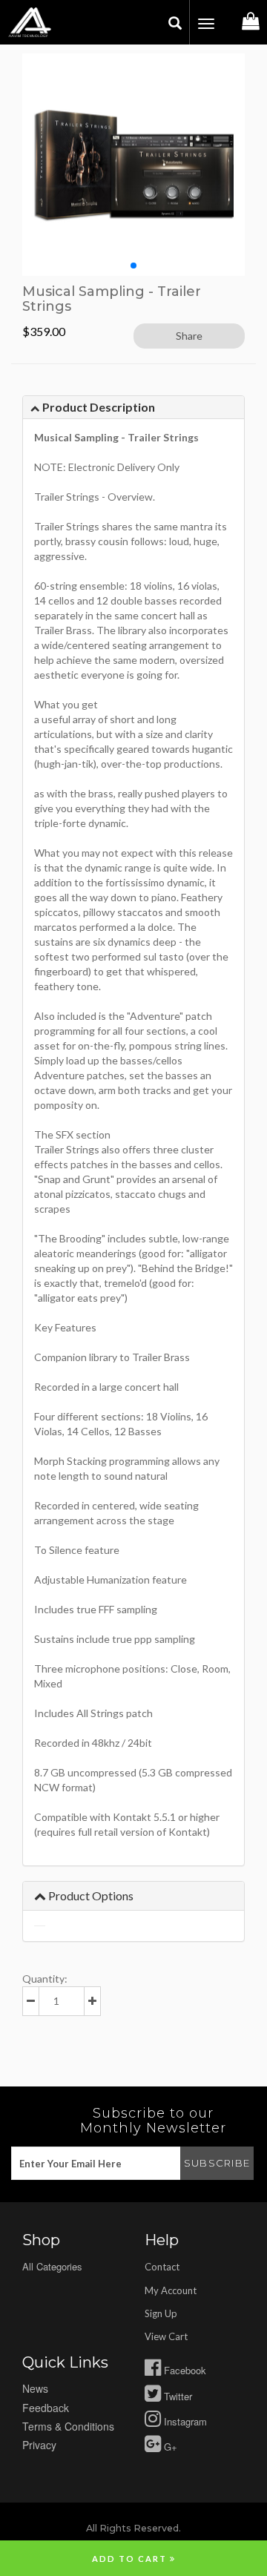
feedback (46, 2408)
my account (171, 2290)
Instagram (184, 2421)
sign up (161, 2313)
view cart (166, 2336)
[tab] (133, 408)
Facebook (184, 2370)
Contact (162, 2267)
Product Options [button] (90, 1895)
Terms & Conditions (68, 2426)
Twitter (177, 2396)
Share (189, 336)
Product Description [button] (98, 407)
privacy (39, 2445)
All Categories (52, 2266)
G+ (169, 2447)
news (35, 2388)
